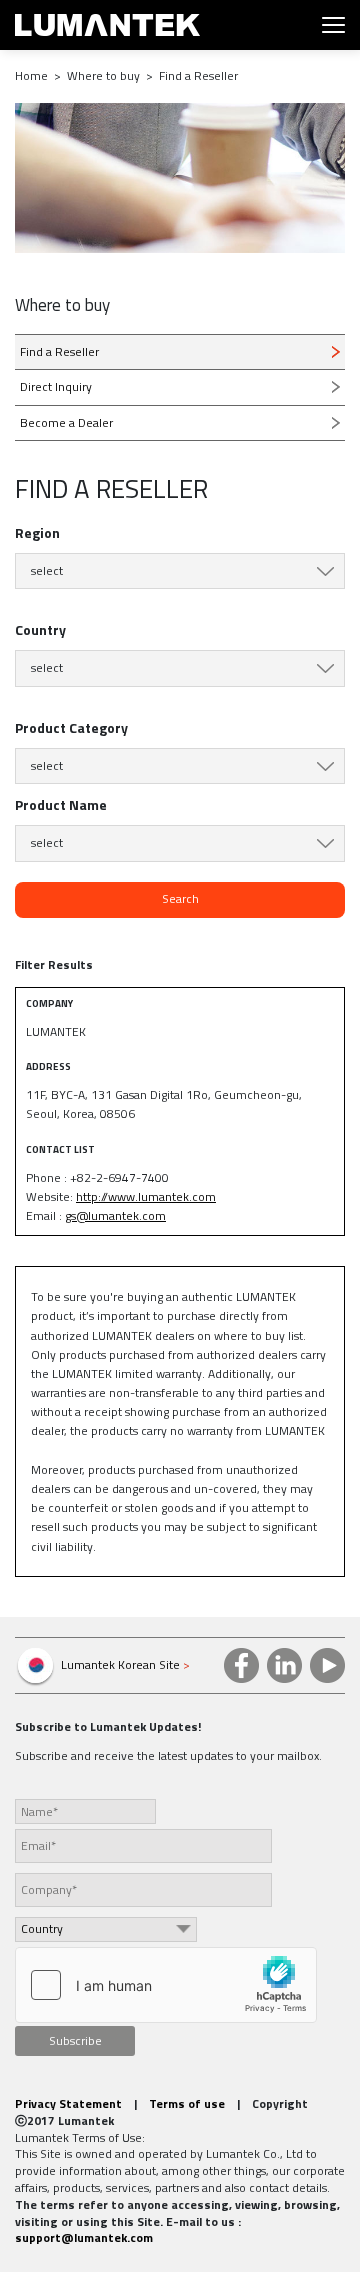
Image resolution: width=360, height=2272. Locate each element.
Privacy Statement (68, 2103)
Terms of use (187, 2103)
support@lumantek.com (84, 2237)
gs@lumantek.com (115, 1215)
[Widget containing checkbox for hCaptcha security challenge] (166, 1985)
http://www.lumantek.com (146, 1196)
